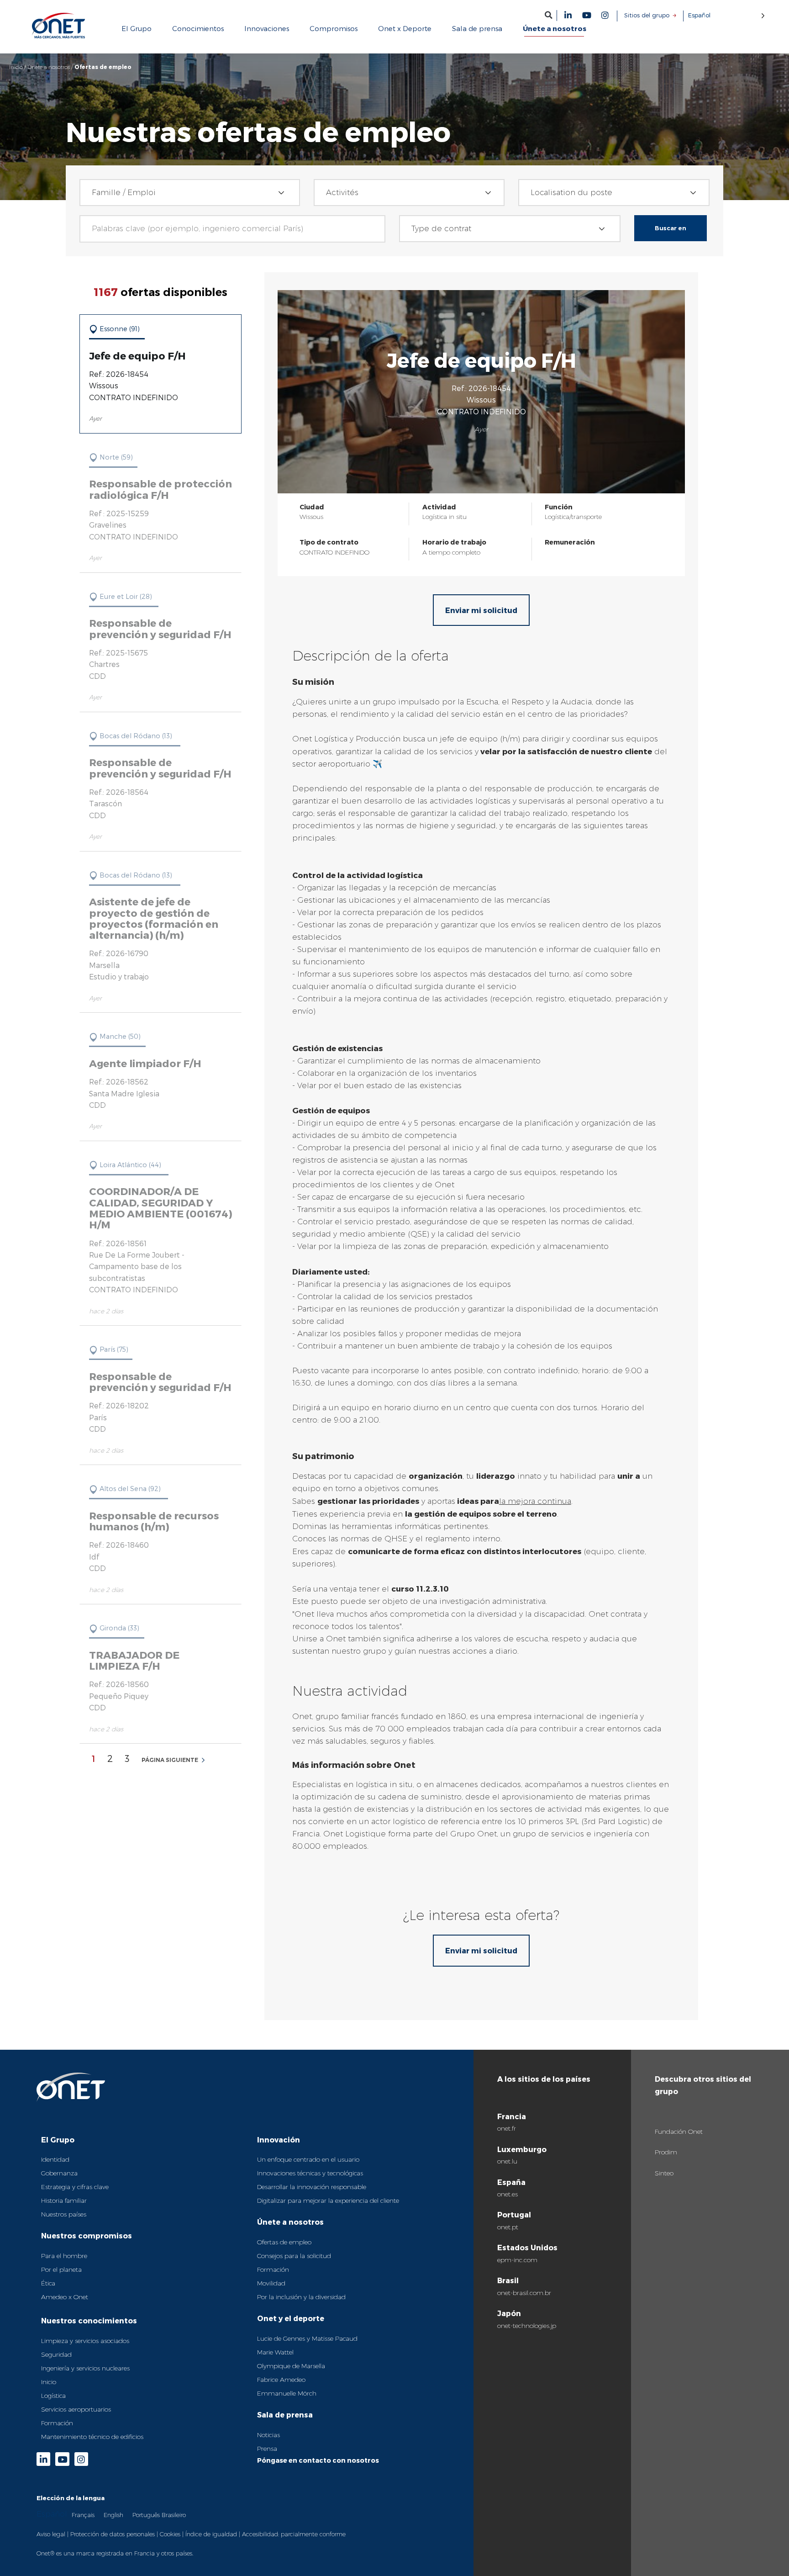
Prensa (267, 2449)
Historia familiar (64, 2200)
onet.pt (508, 2227)
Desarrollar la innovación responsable (312, 2187)
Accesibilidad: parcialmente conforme (294, 2534)
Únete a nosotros (49, 67)
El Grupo (58, 2140)
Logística (53, 2396)
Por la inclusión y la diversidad (301, 2297)
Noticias (268, 2435)
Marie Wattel (275, 2352)
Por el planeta (61, 2269)
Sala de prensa (285, 2415)
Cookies (170, 2534)
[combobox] (190, 193)
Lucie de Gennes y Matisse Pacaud (307, 2338)
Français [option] (83, 2515)
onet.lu (507, 2161)
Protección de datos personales (113, 2534)
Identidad (55, 2159)
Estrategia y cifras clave (75, 2187)
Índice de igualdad (211, 2534)
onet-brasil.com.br (524, 2293)
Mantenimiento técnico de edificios (92, 2437)
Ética (48, 2283)
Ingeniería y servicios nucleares (85, 2368)
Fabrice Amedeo (281, 2380)
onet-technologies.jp (527, 2326)
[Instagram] (605, 15)
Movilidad (271, 2283)
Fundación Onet (679, 2132)
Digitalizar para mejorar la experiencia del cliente (328, 2200)
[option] (83, 2515)
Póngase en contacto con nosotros (318, 2460)
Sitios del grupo (647, 15)
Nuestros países (64, 2214)
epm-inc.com (517, 2260)
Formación (57, 2423)
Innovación (279, 2140)
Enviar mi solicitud (481, 610)
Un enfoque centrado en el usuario (308, 2159)
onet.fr (507, 2128)
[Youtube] (587, 15)
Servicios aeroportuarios (76, 2409)
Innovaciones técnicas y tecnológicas (310, 2173)
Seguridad (56, 2354)
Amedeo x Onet (65, 2297)
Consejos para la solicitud (294, 2256)
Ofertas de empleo (284, 2242)
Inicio (16, 67)
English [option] (113, 2515)
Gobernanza (59, 2173)
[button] (549, 15)
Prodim (666, 2152)
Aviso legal (51, 2534)
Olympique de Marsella (291, 2366)
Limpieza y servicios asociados (85, 2341)
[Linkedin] (568, 15)
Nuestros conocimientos (89, 2320)
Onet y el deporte (291, 2318)
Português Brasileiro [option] (159, 2515)
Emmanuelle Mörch (287, 2393)
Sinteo (664, 2173)
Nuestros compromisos (87, 2235)
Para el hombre (64, 2256)
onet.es (508, 2194)
